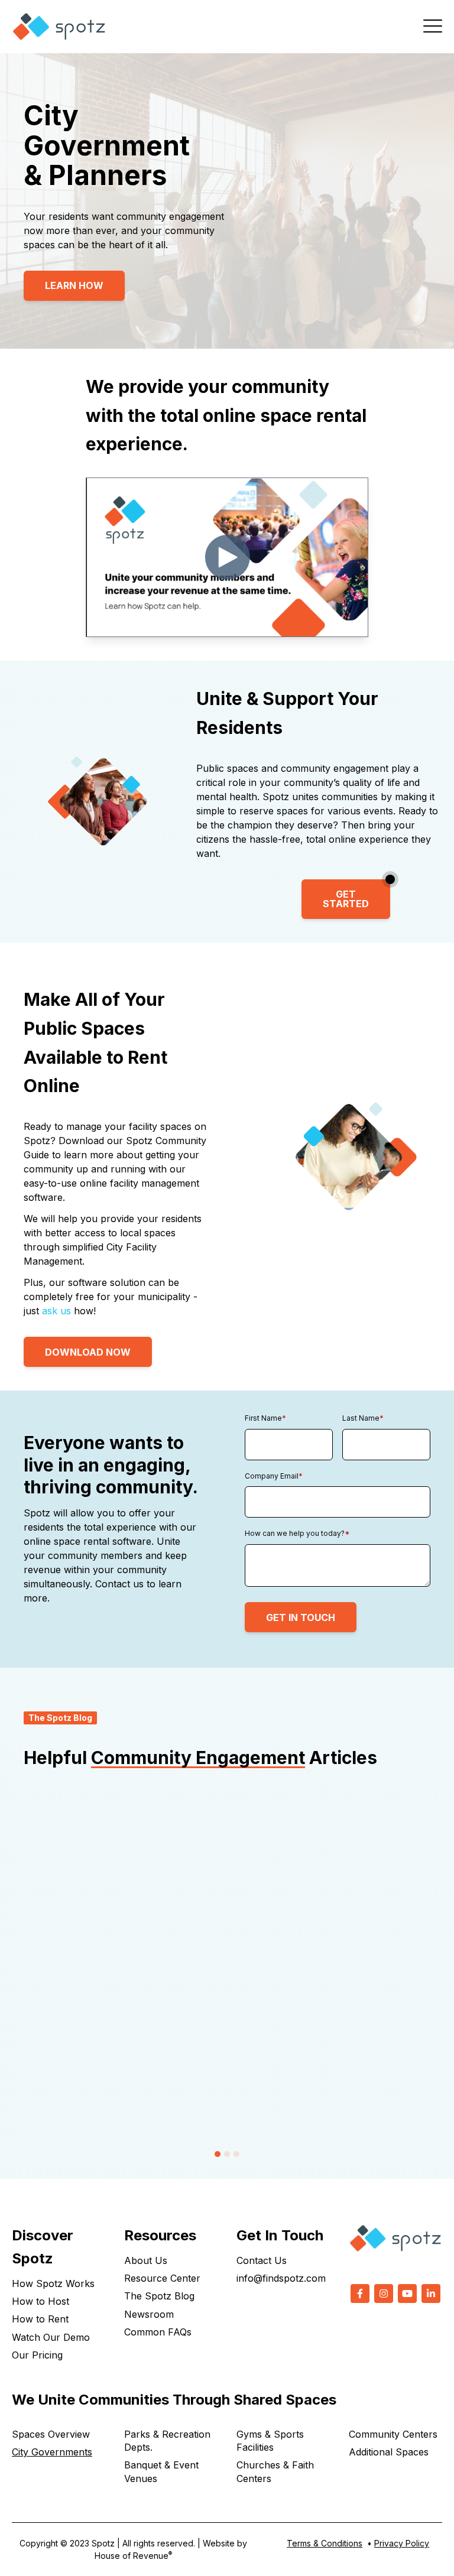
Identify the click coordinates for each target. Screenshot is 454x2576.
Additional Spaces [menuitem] (389, 2452)
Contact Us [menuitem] (262, 2260)
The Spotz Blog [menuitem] (159, 2296)
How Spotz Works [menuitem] (53, 2283)
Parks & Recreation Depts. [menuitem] (167, 2441)
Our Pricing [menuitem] (37, 2355)
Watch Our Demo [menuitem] (51, 2337)
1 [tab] (218, 2154)
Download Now (88, 1352)
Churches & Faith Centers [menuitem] (275, 2471)
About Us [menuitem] (146, 2260)
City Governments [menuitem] (52, 2452)
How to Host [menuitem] (40, 2301)
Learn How (74, 285)
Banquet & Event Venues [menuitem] (161, 2471)
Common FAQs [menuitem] (158, 2332)
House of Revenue (133, 2556)
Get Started (346, 899)
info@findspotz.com (281, 2278)
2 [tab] (227, 2154)
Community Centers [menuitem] (393, 2434)
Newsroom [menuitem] (149, 2314)
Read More (73, 2100)
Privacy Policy (402, 2543)
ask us (56, 1311)
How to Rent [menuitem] (40, 2319)
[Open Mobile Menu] (433, 27)
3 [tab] (236, 2154)
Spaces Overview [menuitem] (51, 2434)
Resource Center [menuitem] (162, 2278)
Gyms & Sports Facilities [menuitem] (270, 2441)
